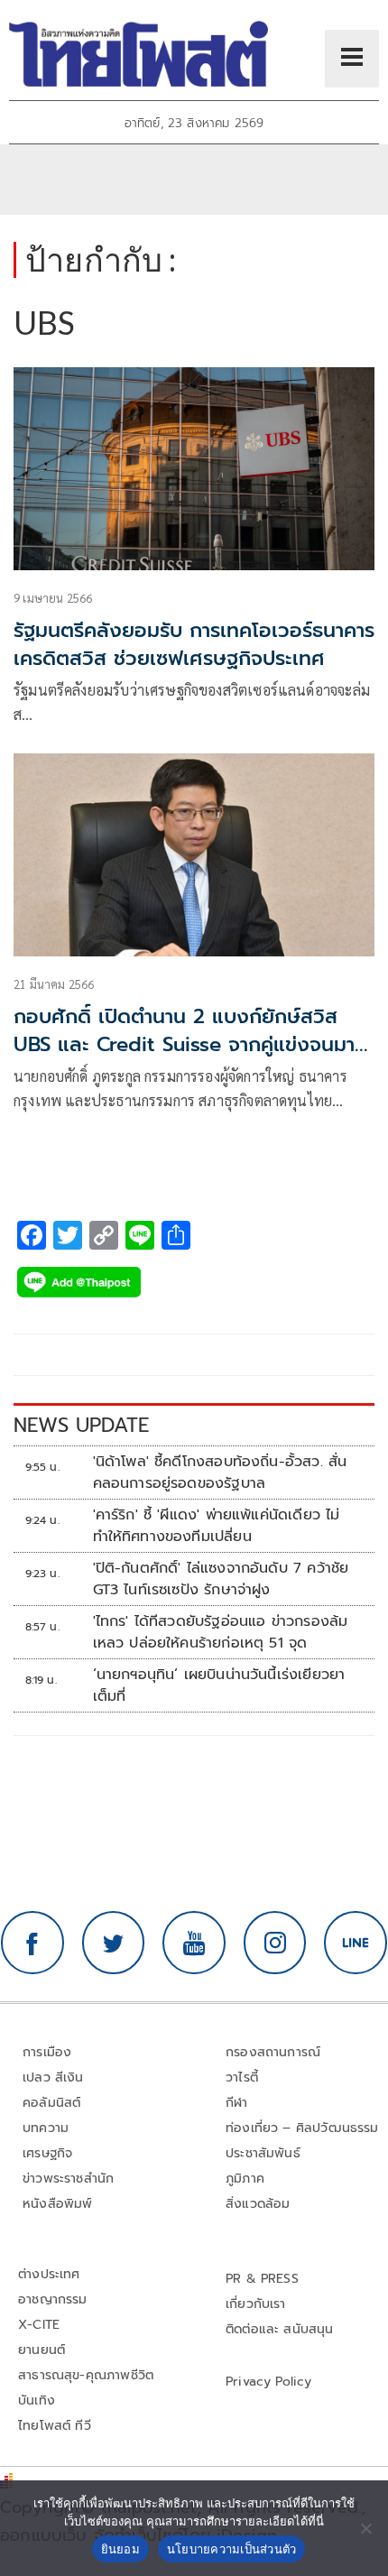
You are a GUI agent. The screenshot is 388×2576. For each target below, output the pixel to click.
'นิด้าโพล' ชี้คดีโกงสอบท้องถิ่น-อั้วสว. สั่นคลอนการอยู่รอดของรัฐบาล (220, 1473)
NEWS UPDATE (81, 1425)
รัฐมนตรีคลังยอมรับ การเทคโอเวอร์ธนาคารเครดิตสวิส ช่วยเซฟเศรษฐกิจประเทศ (194, 644)
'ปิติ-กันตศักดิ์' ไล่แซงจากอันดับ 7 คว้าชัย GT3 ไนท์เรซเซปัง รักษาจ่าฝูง (221, 1579)
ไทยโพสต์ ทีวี (55, 2426)
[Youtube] (194, 1943)
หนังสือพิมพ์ (57, 2204)
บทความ (46, 2128)
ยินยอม (120, 2549)
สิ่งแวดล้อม (258, 2204)
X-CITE (39, 2325)
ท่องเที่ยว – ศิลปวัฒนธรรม (302, 2128)
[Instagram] (275, 1943)
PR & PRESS (262, 2279)
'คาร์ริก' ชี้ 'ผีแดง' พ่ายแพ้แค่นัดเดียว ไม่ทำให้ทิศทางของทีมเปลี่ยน (217, 1526)
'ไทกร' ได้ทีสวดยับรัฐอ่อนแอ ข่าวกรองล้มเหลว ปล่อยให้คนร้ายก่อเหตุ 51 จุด (221, 1632)
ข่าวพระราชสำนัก (68, 2179)
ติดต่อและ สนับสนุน (280, 2329)
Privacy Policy (269, 2382)
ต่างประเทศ (49, 2274)
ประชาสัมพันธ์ (263, 2153)
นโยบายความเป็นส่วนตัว (232, 2549)
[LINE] (356, 1943)
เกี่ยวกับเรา (256, 2304)
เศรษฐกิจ (47, 2153)
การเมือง (47, 2052)
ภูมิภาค (245, 2179)
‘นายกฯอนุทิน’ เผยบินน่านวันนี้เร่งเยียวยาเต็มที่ (219, 1685)
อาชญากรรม (53, 2299)
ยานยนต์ (42, 2350)
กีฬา (237, 2103)
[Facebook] (32, 1943)
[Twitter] (114, 1943)
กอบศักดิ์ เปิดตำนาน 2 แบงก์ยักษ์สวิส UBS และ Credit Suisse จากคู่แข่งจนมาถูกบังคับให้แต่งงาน (184, 1044)
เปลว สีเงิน (53, 2077)
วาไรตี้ (242, 2077)
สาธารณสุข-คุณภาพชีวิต (86, 2375)
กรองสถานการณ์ (273, 2052)
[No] (365, 2528)
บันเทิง (37, 2401)
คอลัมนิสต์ (51, 2103)
